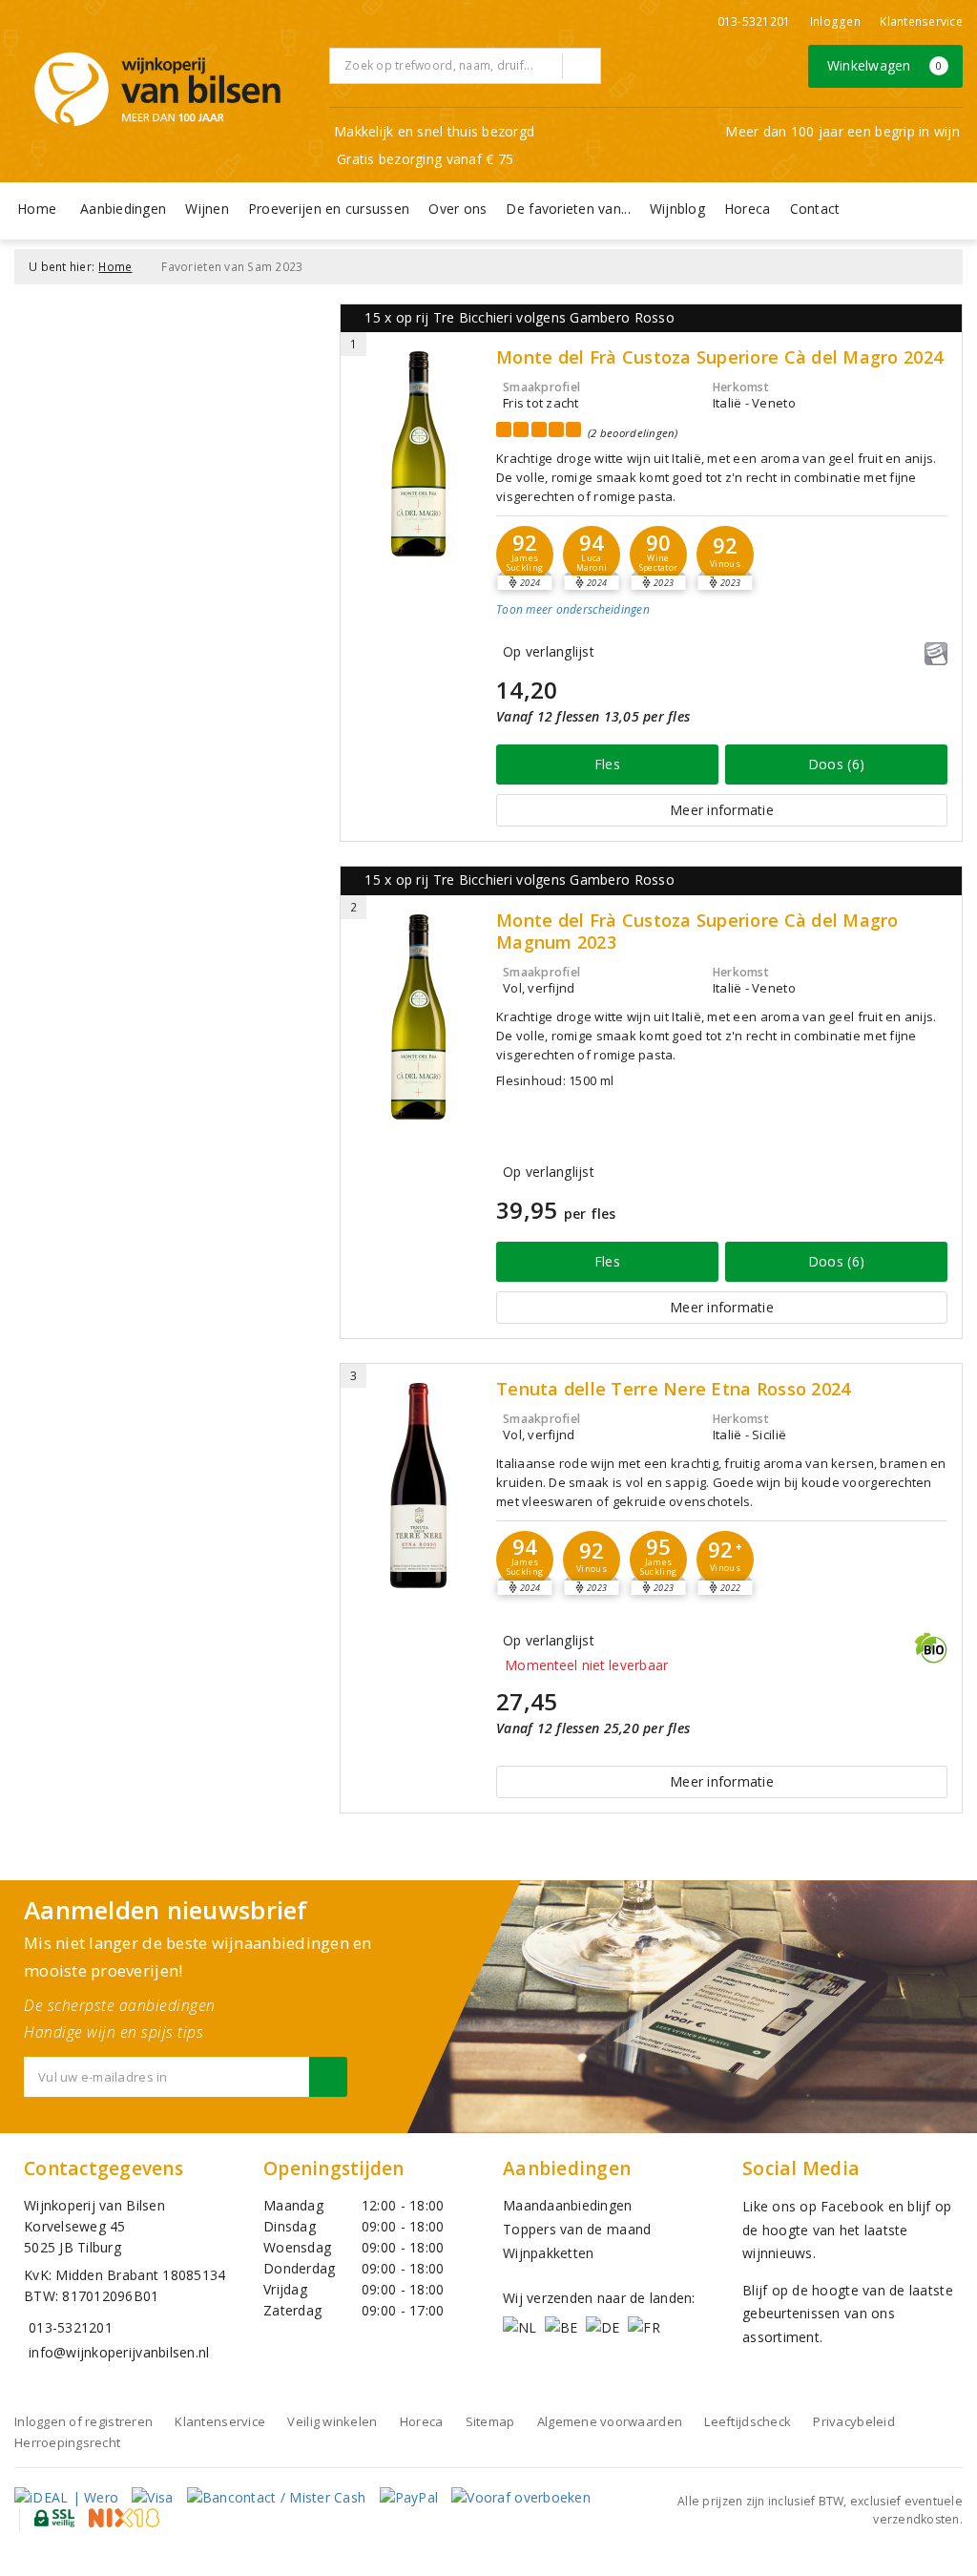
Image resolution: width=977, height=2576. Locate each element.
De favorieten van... (568, 209)
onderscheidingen (573, 609)
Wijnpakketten (548, 2253)
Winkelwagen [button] (885, 65)
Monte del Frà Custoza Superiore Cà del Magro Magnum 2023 (697, 932)
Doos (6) (836, 764)
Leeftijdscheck (748, 2421)
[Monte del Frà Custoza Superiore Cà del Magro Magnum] (418, 1017)
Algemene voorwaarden (610, 2421)
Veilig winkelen (332, 2421)
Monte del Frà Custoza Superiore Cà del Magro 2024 (719, 357)
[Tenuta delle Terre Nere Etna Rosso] (418, 1486)
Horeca (748, 209)
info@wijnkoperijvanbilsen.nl (119, 2352)
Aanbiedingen (123, 209)
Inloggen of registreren (83, 2421)
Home (37, 209)
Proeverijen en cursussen (329, 209)
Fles (607, 764)
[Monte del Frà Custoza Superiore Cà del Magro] (418, 454)
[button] (525, 555)
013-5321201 (754, 21)
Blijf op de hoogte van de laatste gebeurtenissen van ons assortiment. (848, 2314)
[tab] (722, 625)
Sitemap (490, 2421)
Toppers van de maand (577, 2229)
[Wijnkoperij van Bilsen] (157, 89)
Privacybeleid (853, 2421)
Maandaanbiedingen (568, 2205)
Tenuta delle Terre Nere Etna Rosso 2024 (673, 1389)
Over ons (457, 209)
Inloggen (835, 21)
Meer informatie (722, 810)
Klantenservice (921, 21)
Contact (815, 209)
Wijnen (207, 209)
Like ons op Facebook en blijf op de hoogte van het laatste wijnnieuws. (847, 2230)
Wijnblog (677, 209)
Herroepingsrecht (67, 2442)
